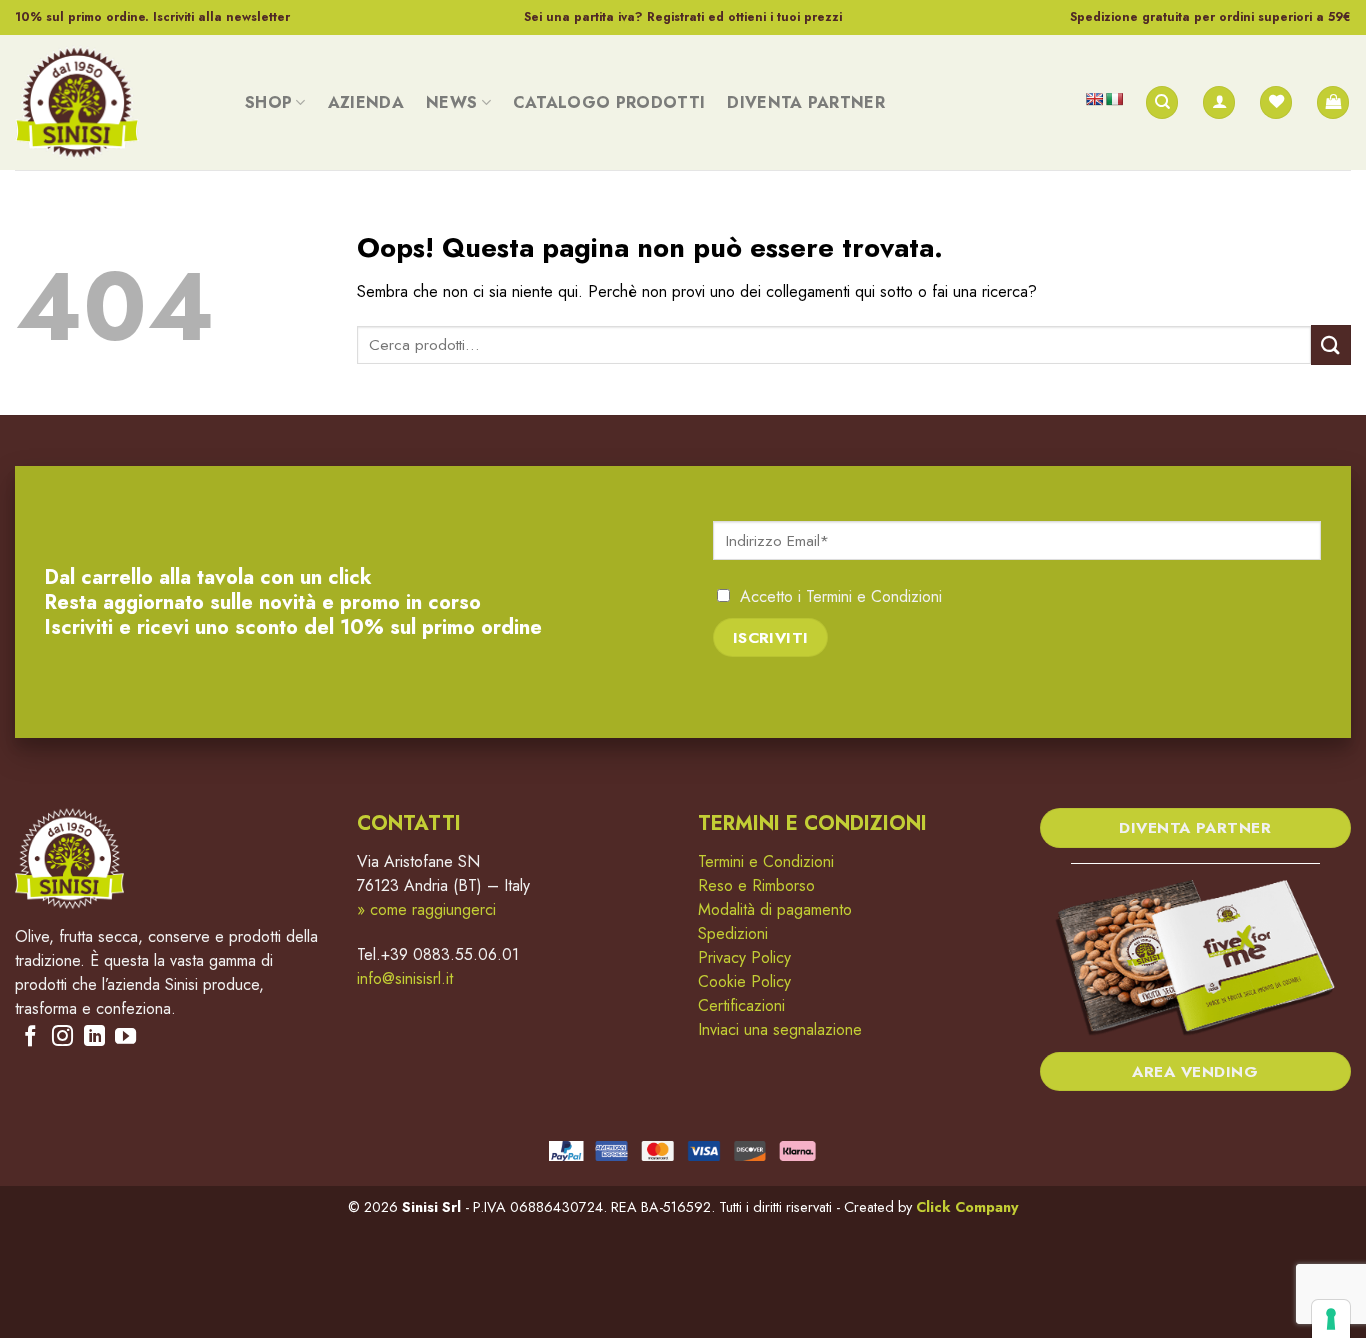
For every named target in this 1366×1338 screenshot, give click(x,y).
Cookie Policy (744, 981)
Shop (268, 102)
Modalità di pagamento (775, 909)
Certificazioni (741, 1005)
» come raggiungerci (426, 909)
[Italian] (1114, 99)
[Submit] (1331, 344)
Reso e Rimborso (756, 885)
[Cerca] (1162, 102)
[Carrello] (1333, 102)
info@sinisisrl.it (405, 978)
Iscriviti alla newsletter (221, 17)
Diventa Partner (806, 102)
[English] (1094, 99)
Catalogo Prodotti (609, 102)
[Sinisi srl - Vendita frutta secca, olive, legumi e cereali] (115, 102)
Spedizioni (733, 933)
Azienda (366, 102)
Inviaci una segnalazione (780, 1029)
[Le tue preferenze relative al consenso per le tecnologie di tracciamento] (1331, 1319)
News (451, 102)
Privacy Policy (744, 957)
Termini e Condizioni (874, 596)
